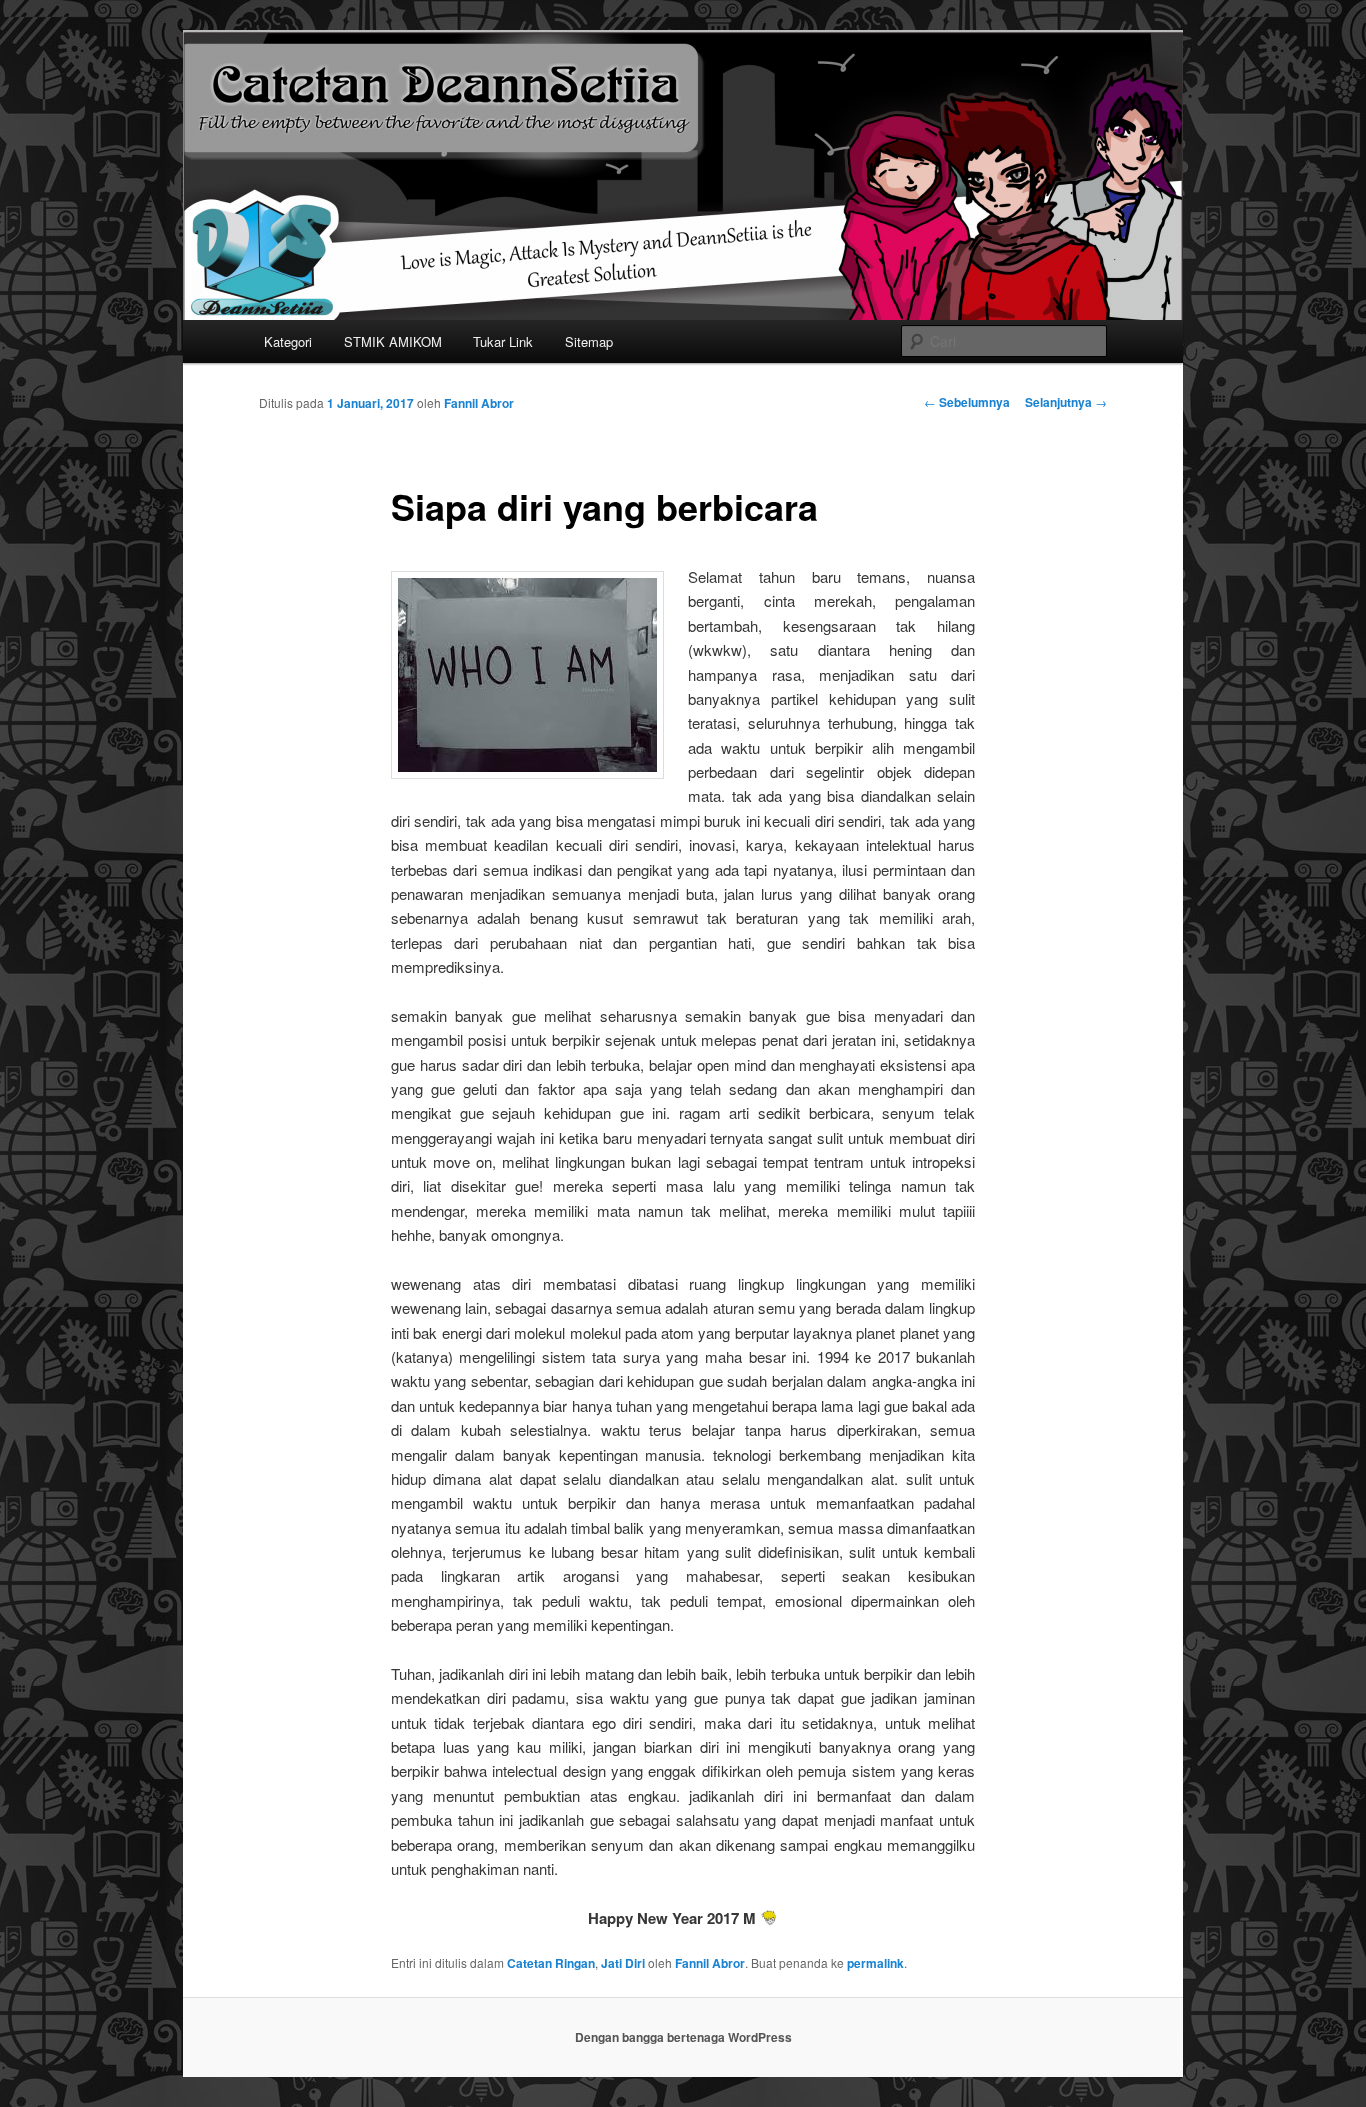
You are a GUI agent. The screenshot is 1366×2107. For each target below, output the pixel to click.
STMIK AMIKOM (393, 341)
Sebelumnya (967, 402)
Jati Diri (623, 1963)
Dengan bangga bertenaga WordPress (683, 2037)
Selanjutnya (1066, 402)
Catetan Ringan (551, 1963)
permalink (875, 1963)
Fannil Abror (479, 403)
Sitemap (589, 341)
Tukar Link (503, 341)
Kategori (288, 341)
